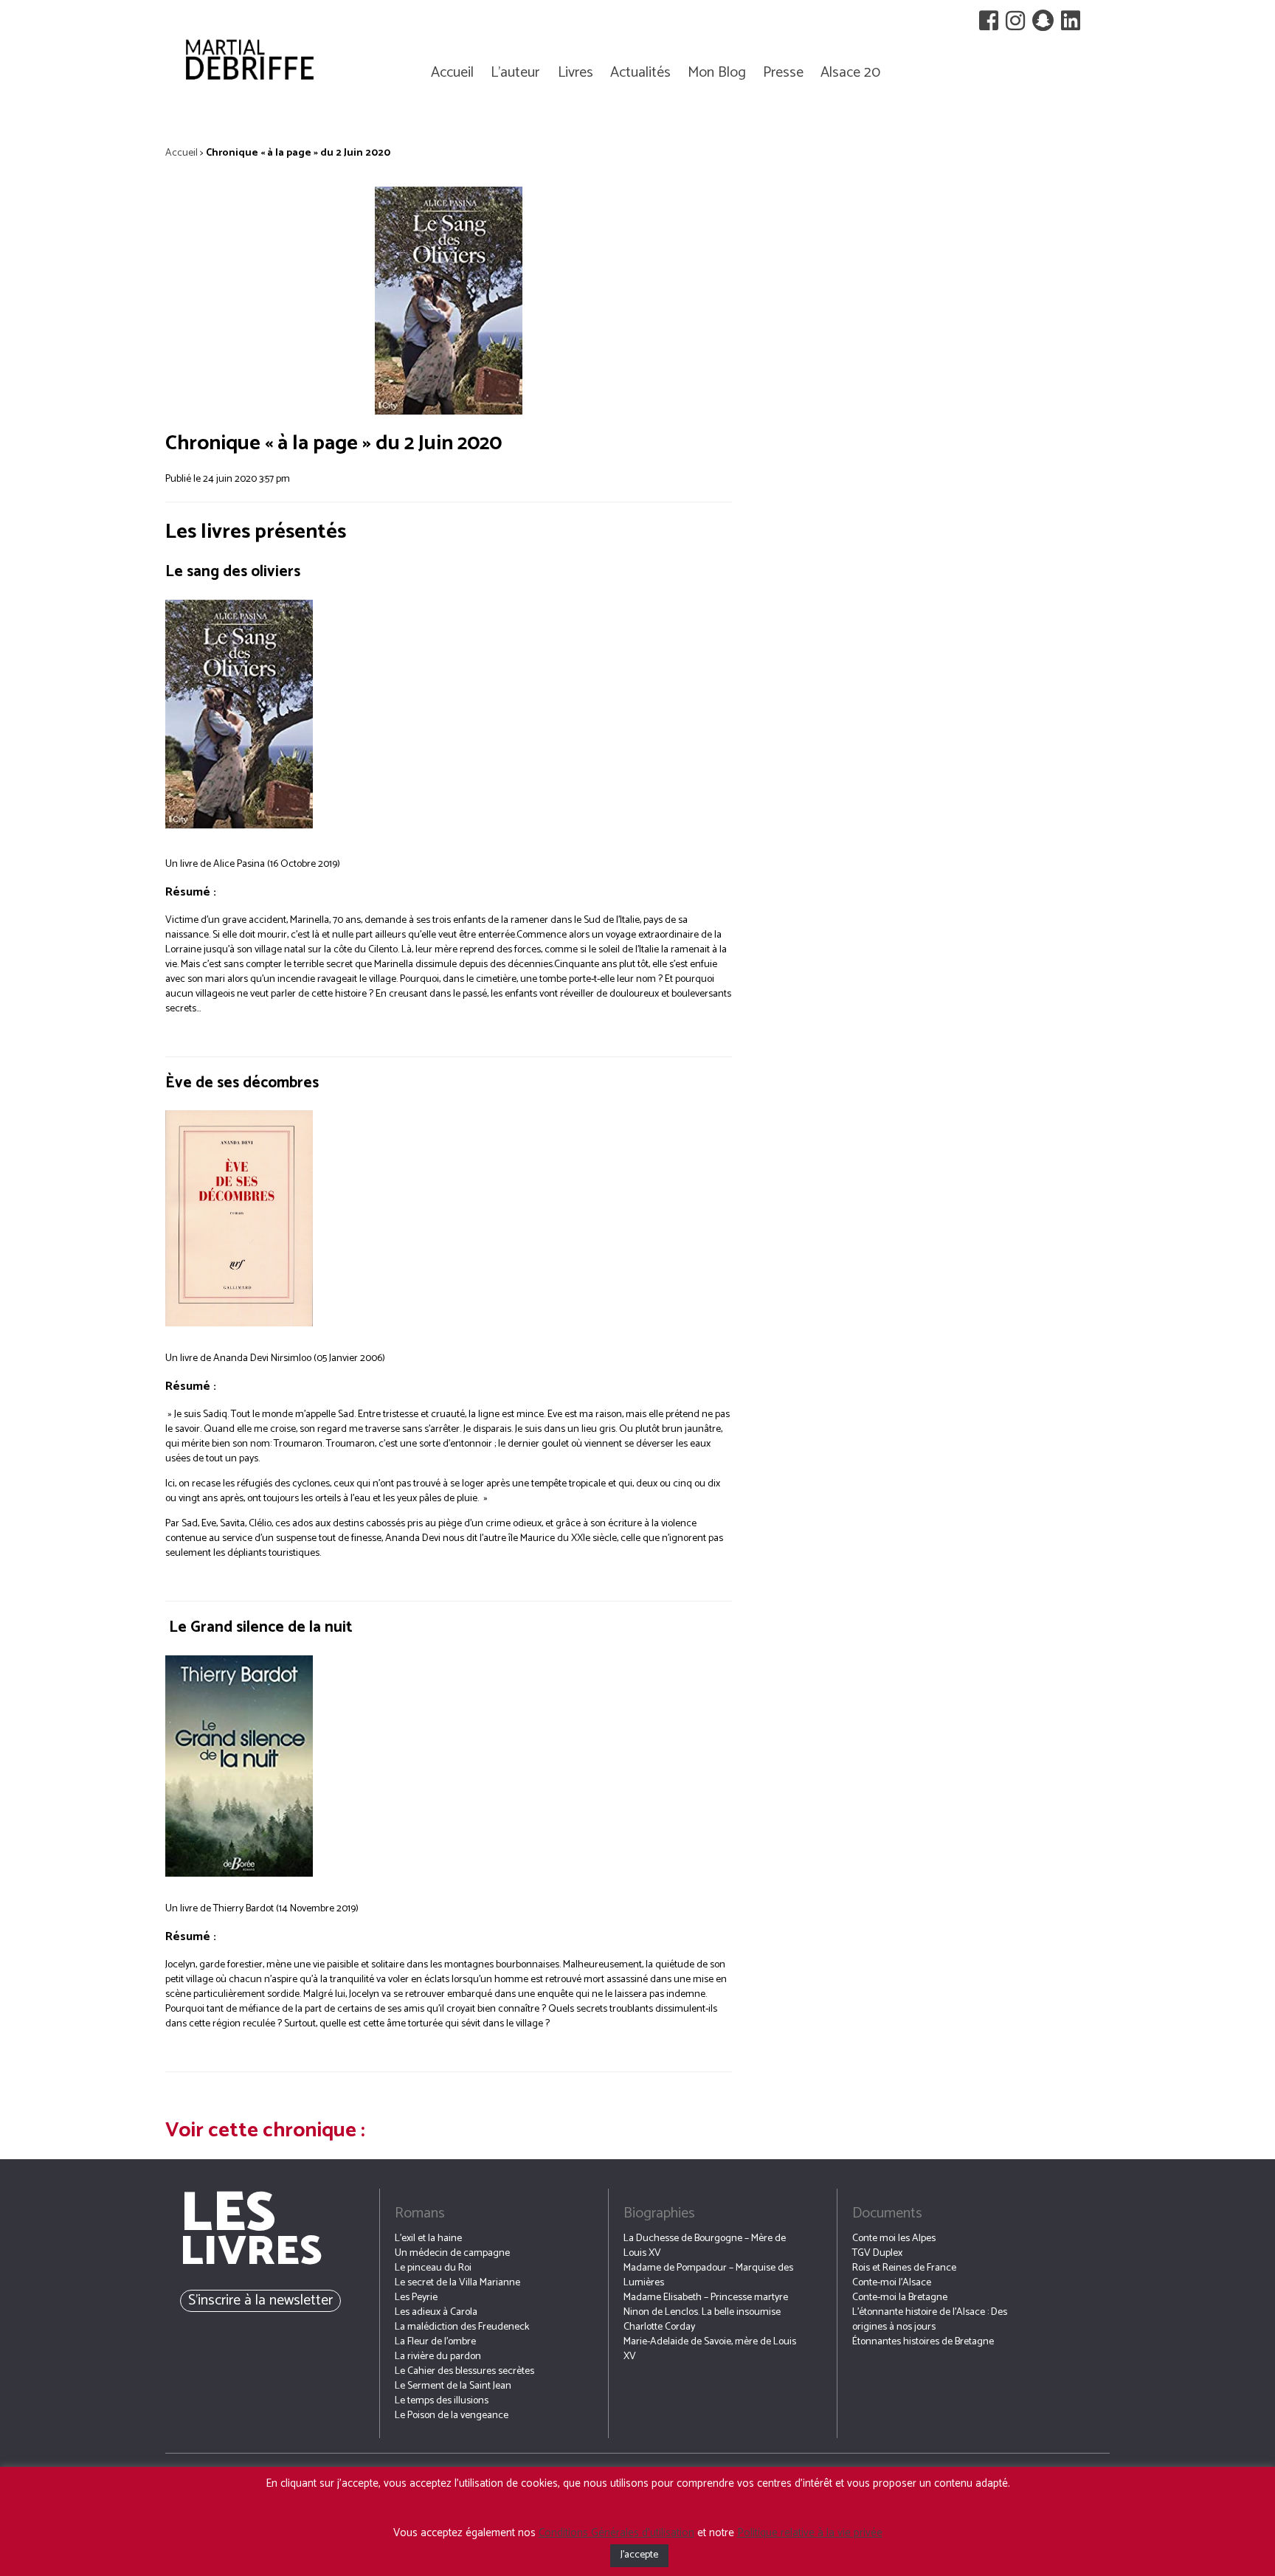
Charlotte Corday (659, 2327)
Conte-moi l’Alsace (892, 2283)
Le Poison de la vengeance (452, 2416)
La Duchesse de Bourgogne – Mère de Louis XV (705, 2246)
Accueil (452, 73)
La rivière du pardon (438, 2357)
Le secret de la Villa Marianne (457, 2283)
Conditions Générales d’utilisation (616, 2533)
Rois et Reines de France (904, 2268)
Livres (576, 73)
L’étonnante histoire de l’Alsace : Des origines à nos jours (930, 2320)
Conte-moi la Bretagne (900, 2298)
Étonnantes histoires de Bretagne (923, 2342)
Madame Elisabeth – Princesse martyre (706, 2298)
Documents (887, 2213)
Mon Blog (717, 73)
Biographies (659, 2213)
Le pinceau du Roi (433, 2268)
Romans (420, 2213)
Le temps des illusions (442, 2401)
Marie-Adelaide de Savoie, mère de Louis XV (710, 2349)
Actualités (640, 73)
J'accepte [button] (639, 2555)
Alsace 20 (850, 73)
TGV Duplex (877, 2253)
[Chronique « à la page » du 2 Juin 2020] (449, 301)
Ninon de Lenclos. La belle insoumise (702, 2312)
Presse (783, 73)
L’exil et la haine (428, 2239)
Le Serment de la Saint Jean (453, 2386)
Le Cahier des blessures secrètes (464, 2371)
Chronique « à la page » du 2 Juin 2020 (334, 443)
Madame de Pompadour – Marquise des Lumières (708, 2275)
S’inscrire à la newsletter (260, 2300)
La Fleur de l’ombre (435, 2342)
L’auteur (515, 73)
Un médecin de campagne (452, 2253)
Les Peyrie (416, 2298)
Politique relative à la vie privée (810, 2533)
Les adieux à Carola (436, 2312)
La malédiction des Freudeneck (462, 2327)
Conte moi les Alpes (894, 2239)
